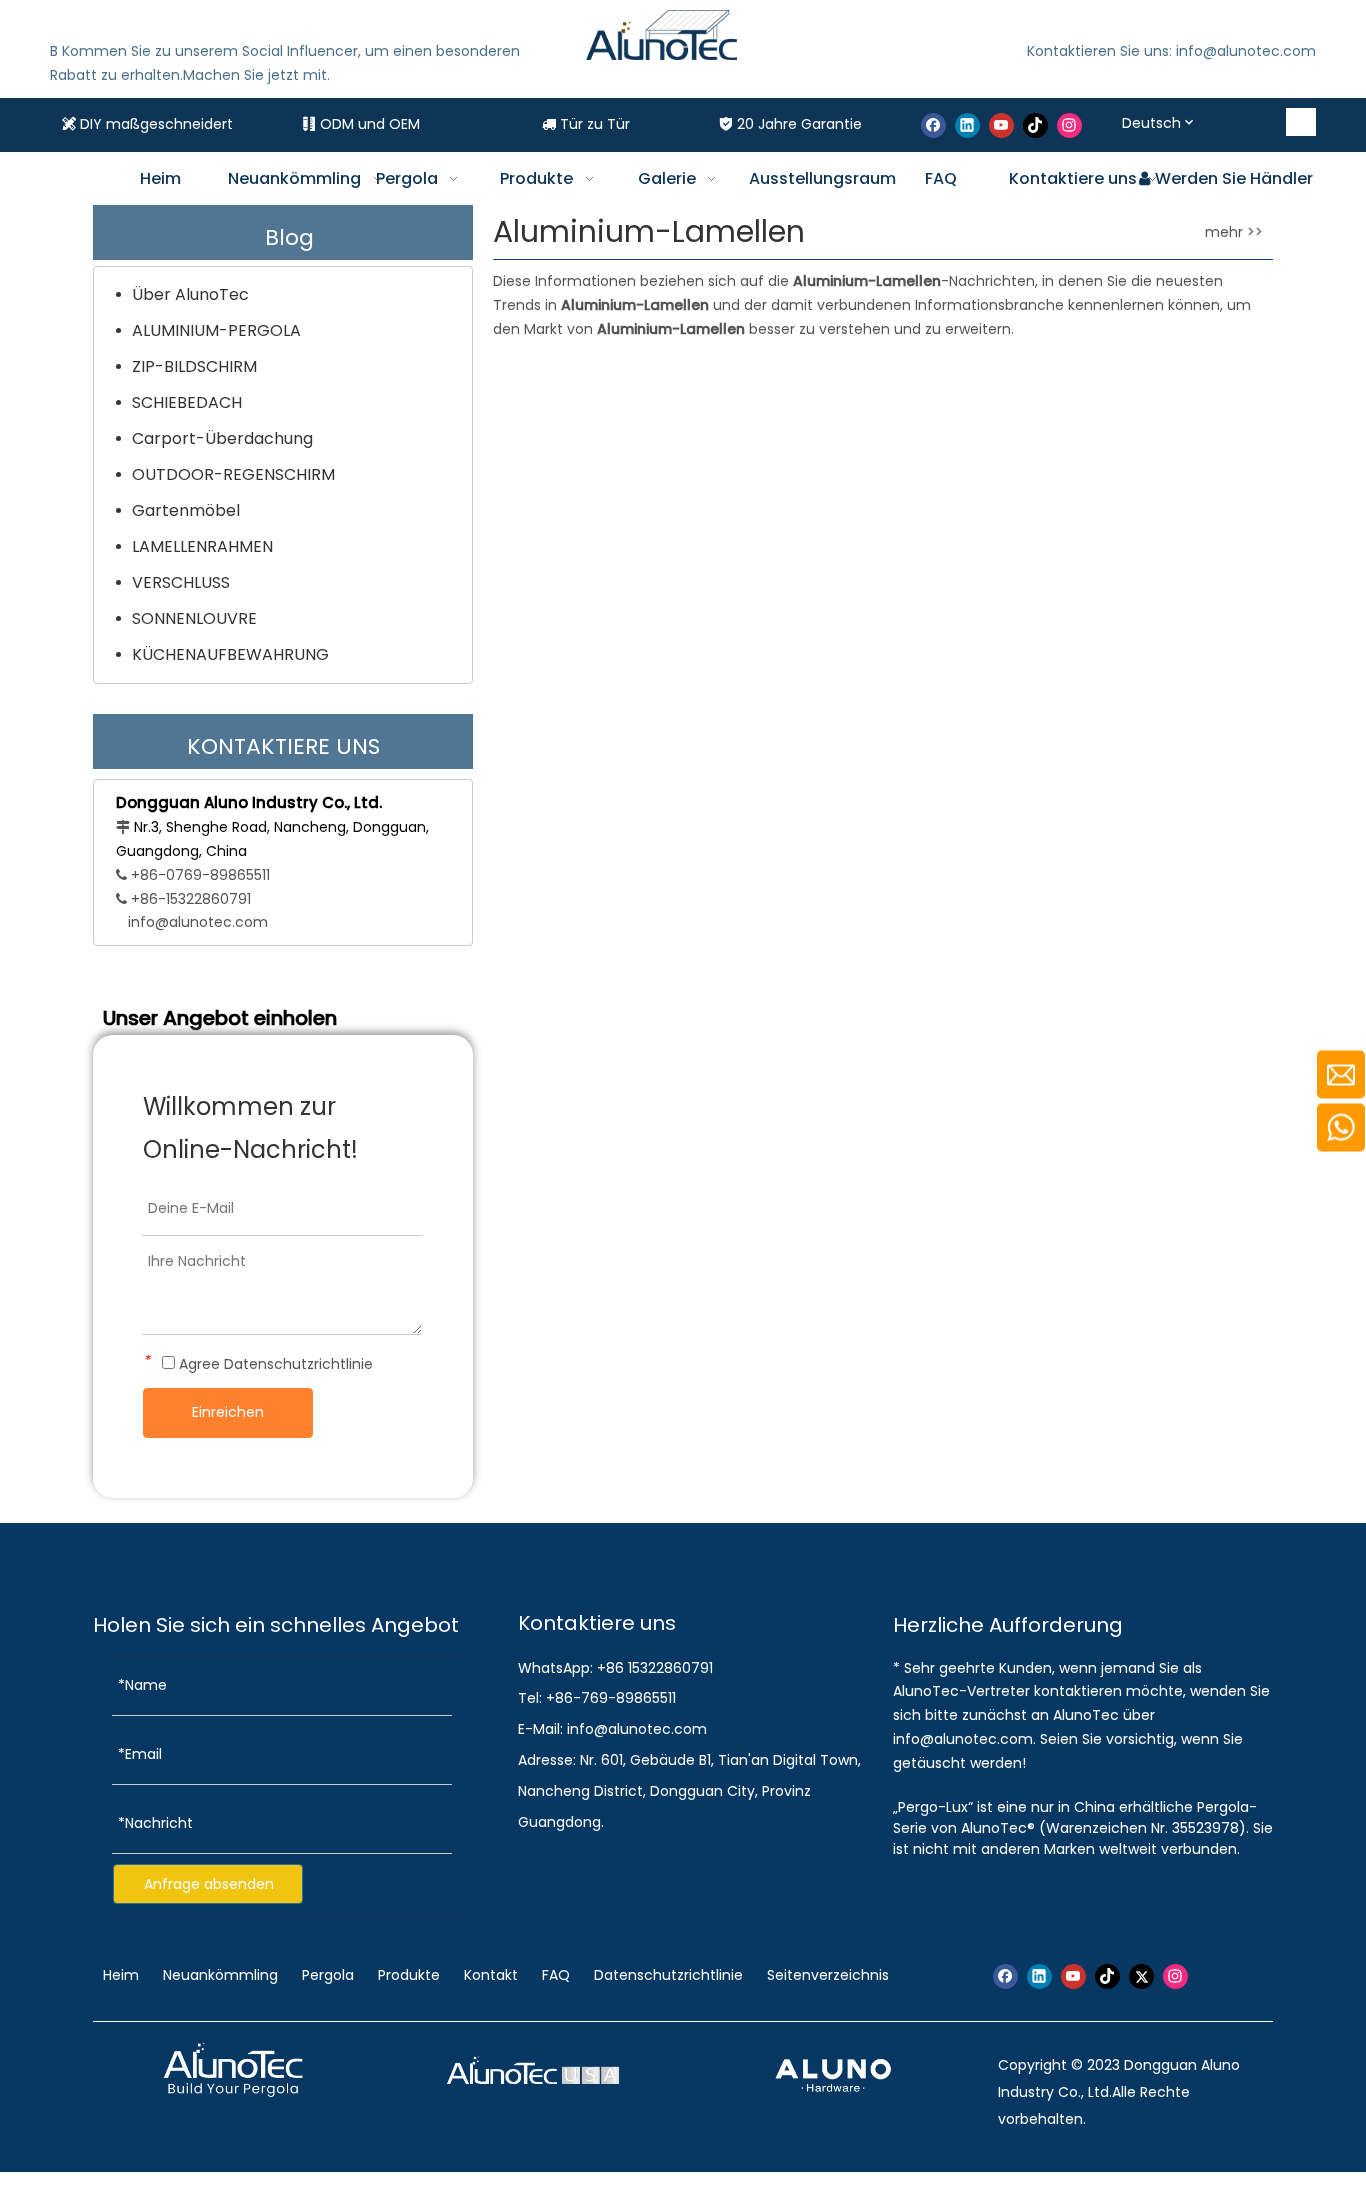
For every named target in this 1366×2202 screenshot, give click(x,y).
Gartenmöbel (186, 510)
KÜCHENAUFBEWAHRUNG (230, 654)
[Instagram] (1069, 125)
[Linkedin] (967, 125)
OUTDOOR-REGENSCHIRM (233, 474)
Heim (123, 1975)
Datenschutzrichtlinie (298, 1364)
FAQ (556, 1975)
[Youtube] (1001, 125)
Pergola (328, 1975)
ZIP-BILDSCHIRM (194, 366)
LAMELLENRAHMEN (202, 546)
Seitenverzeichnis (828, 1975)
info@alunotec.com (198, 922)
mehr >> (1234, 232)
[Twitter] (1141, 1976)
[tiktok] (1035, 125)
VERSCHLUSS (181, 582)
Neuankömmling (220, 1975)
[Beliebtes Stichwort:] (1302, 122)
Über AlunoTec (190, 294)
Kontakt (491, 1975)
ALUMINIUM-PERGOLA (216, 330)
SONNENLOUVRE (194, 618)
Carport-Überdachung (222, 438)
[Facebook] (933, 125)
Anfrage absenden (209, 1884)
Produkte (409, 1975)
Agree (274, 1364)
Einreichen (228, 1412)
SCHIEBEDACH (187, 402)
